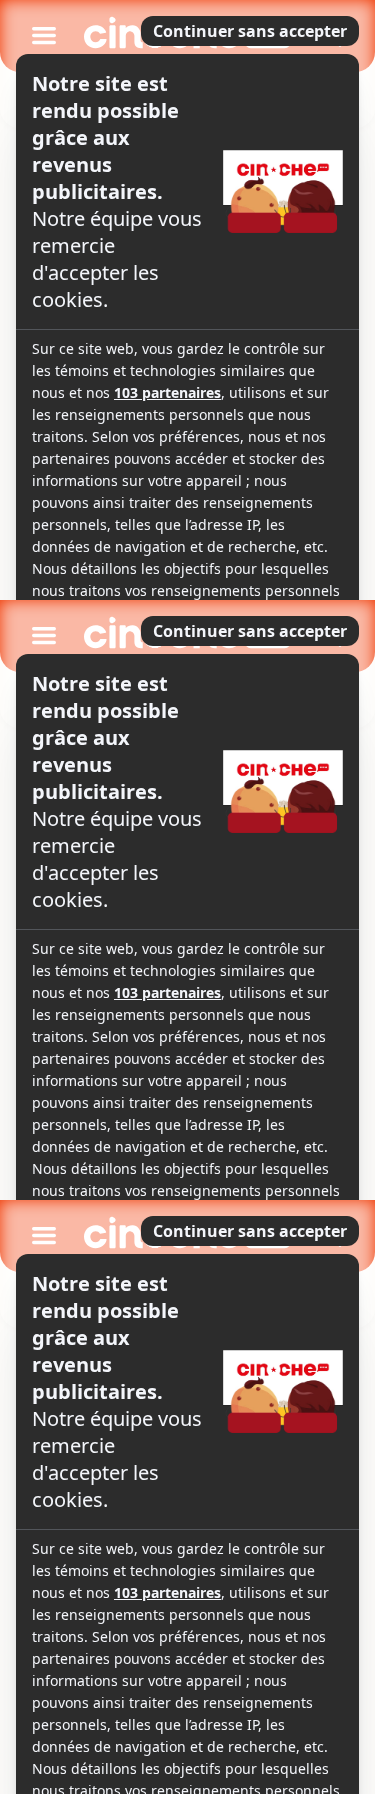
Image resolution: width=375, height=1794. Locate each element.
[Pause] (187, 897)
